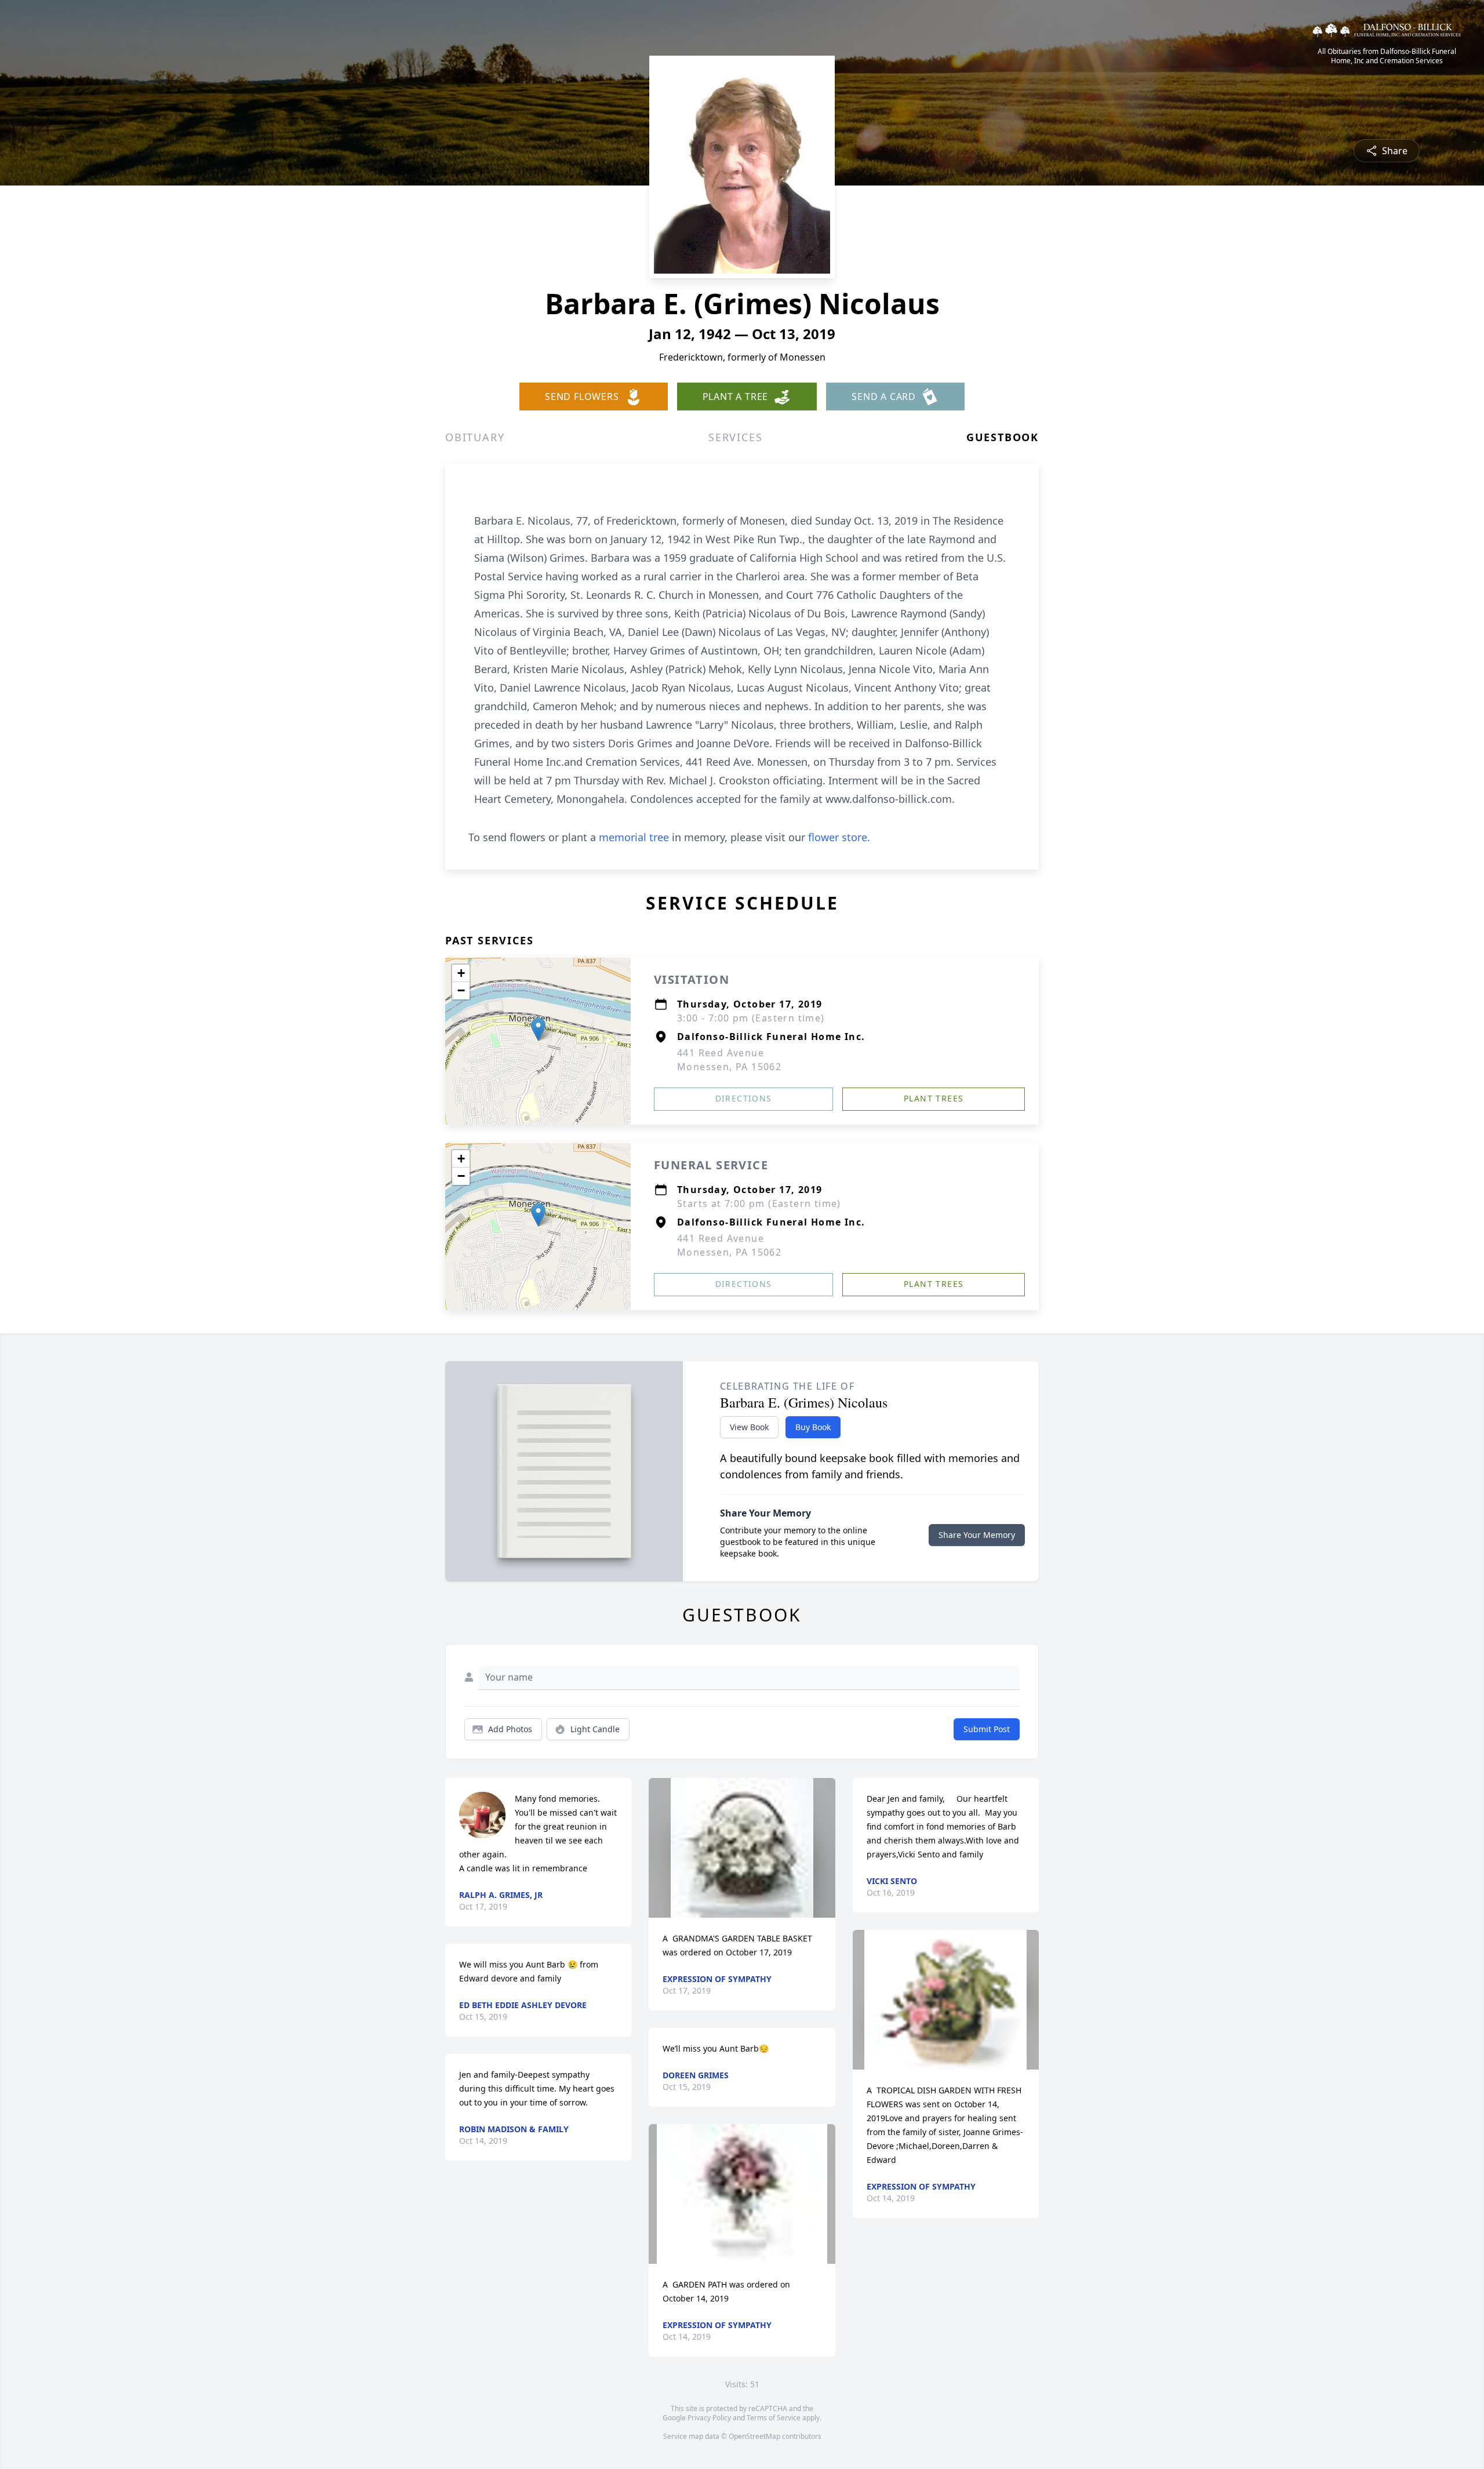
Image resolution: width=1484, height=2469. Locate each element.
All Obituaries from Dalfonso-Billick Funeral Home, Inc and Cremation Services (1387, 56)
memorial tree (634, 837)
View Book (749, 1427)
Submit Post (987, 1729)
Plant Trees (934, 1098)
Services (735, 437)
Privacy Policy (709, 2418)
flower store (838, 837)
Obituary (475, 437)
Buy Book (813, 1427)
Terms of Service (774, 2418)
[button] (538, 1029)
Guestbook (1003, 437)
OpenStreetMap (754, 2436)
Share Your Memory (977, 1535)
